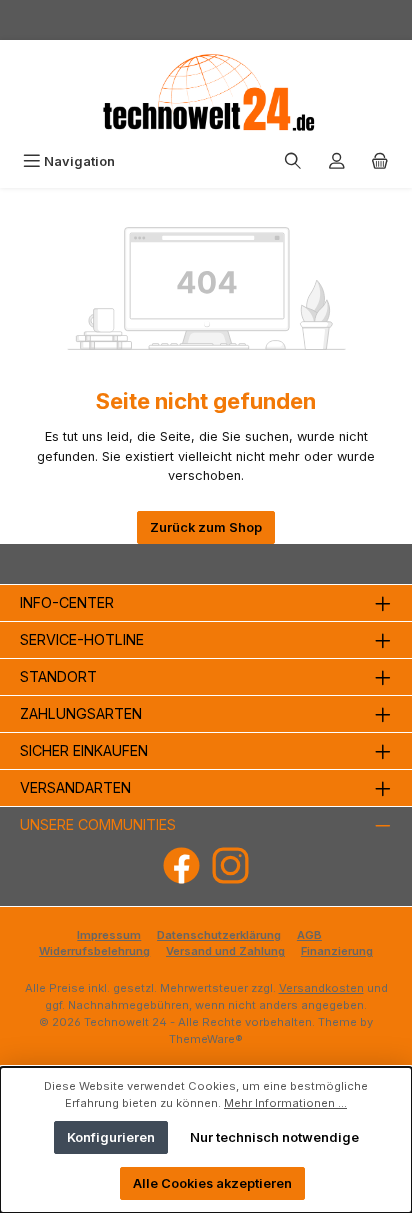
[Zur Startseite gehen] (206, 92)
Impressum (109, 935)
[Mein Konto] (337, 161)
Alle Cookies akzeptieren (212, 1183)
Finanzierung (337, 951)
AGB (309, 935)
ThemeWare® (206, 1039)
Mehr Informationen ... (285, 1103)
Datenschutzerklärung (219, 935)
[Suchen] (293, 161)
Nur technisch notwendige (274, 1137)
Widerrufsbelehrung (94, 951)
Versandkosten (321, 988)
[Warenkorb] (380, 161)
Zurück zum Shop (206, 527)
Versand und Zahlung (225, 951)
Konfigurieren (111, 1137)
